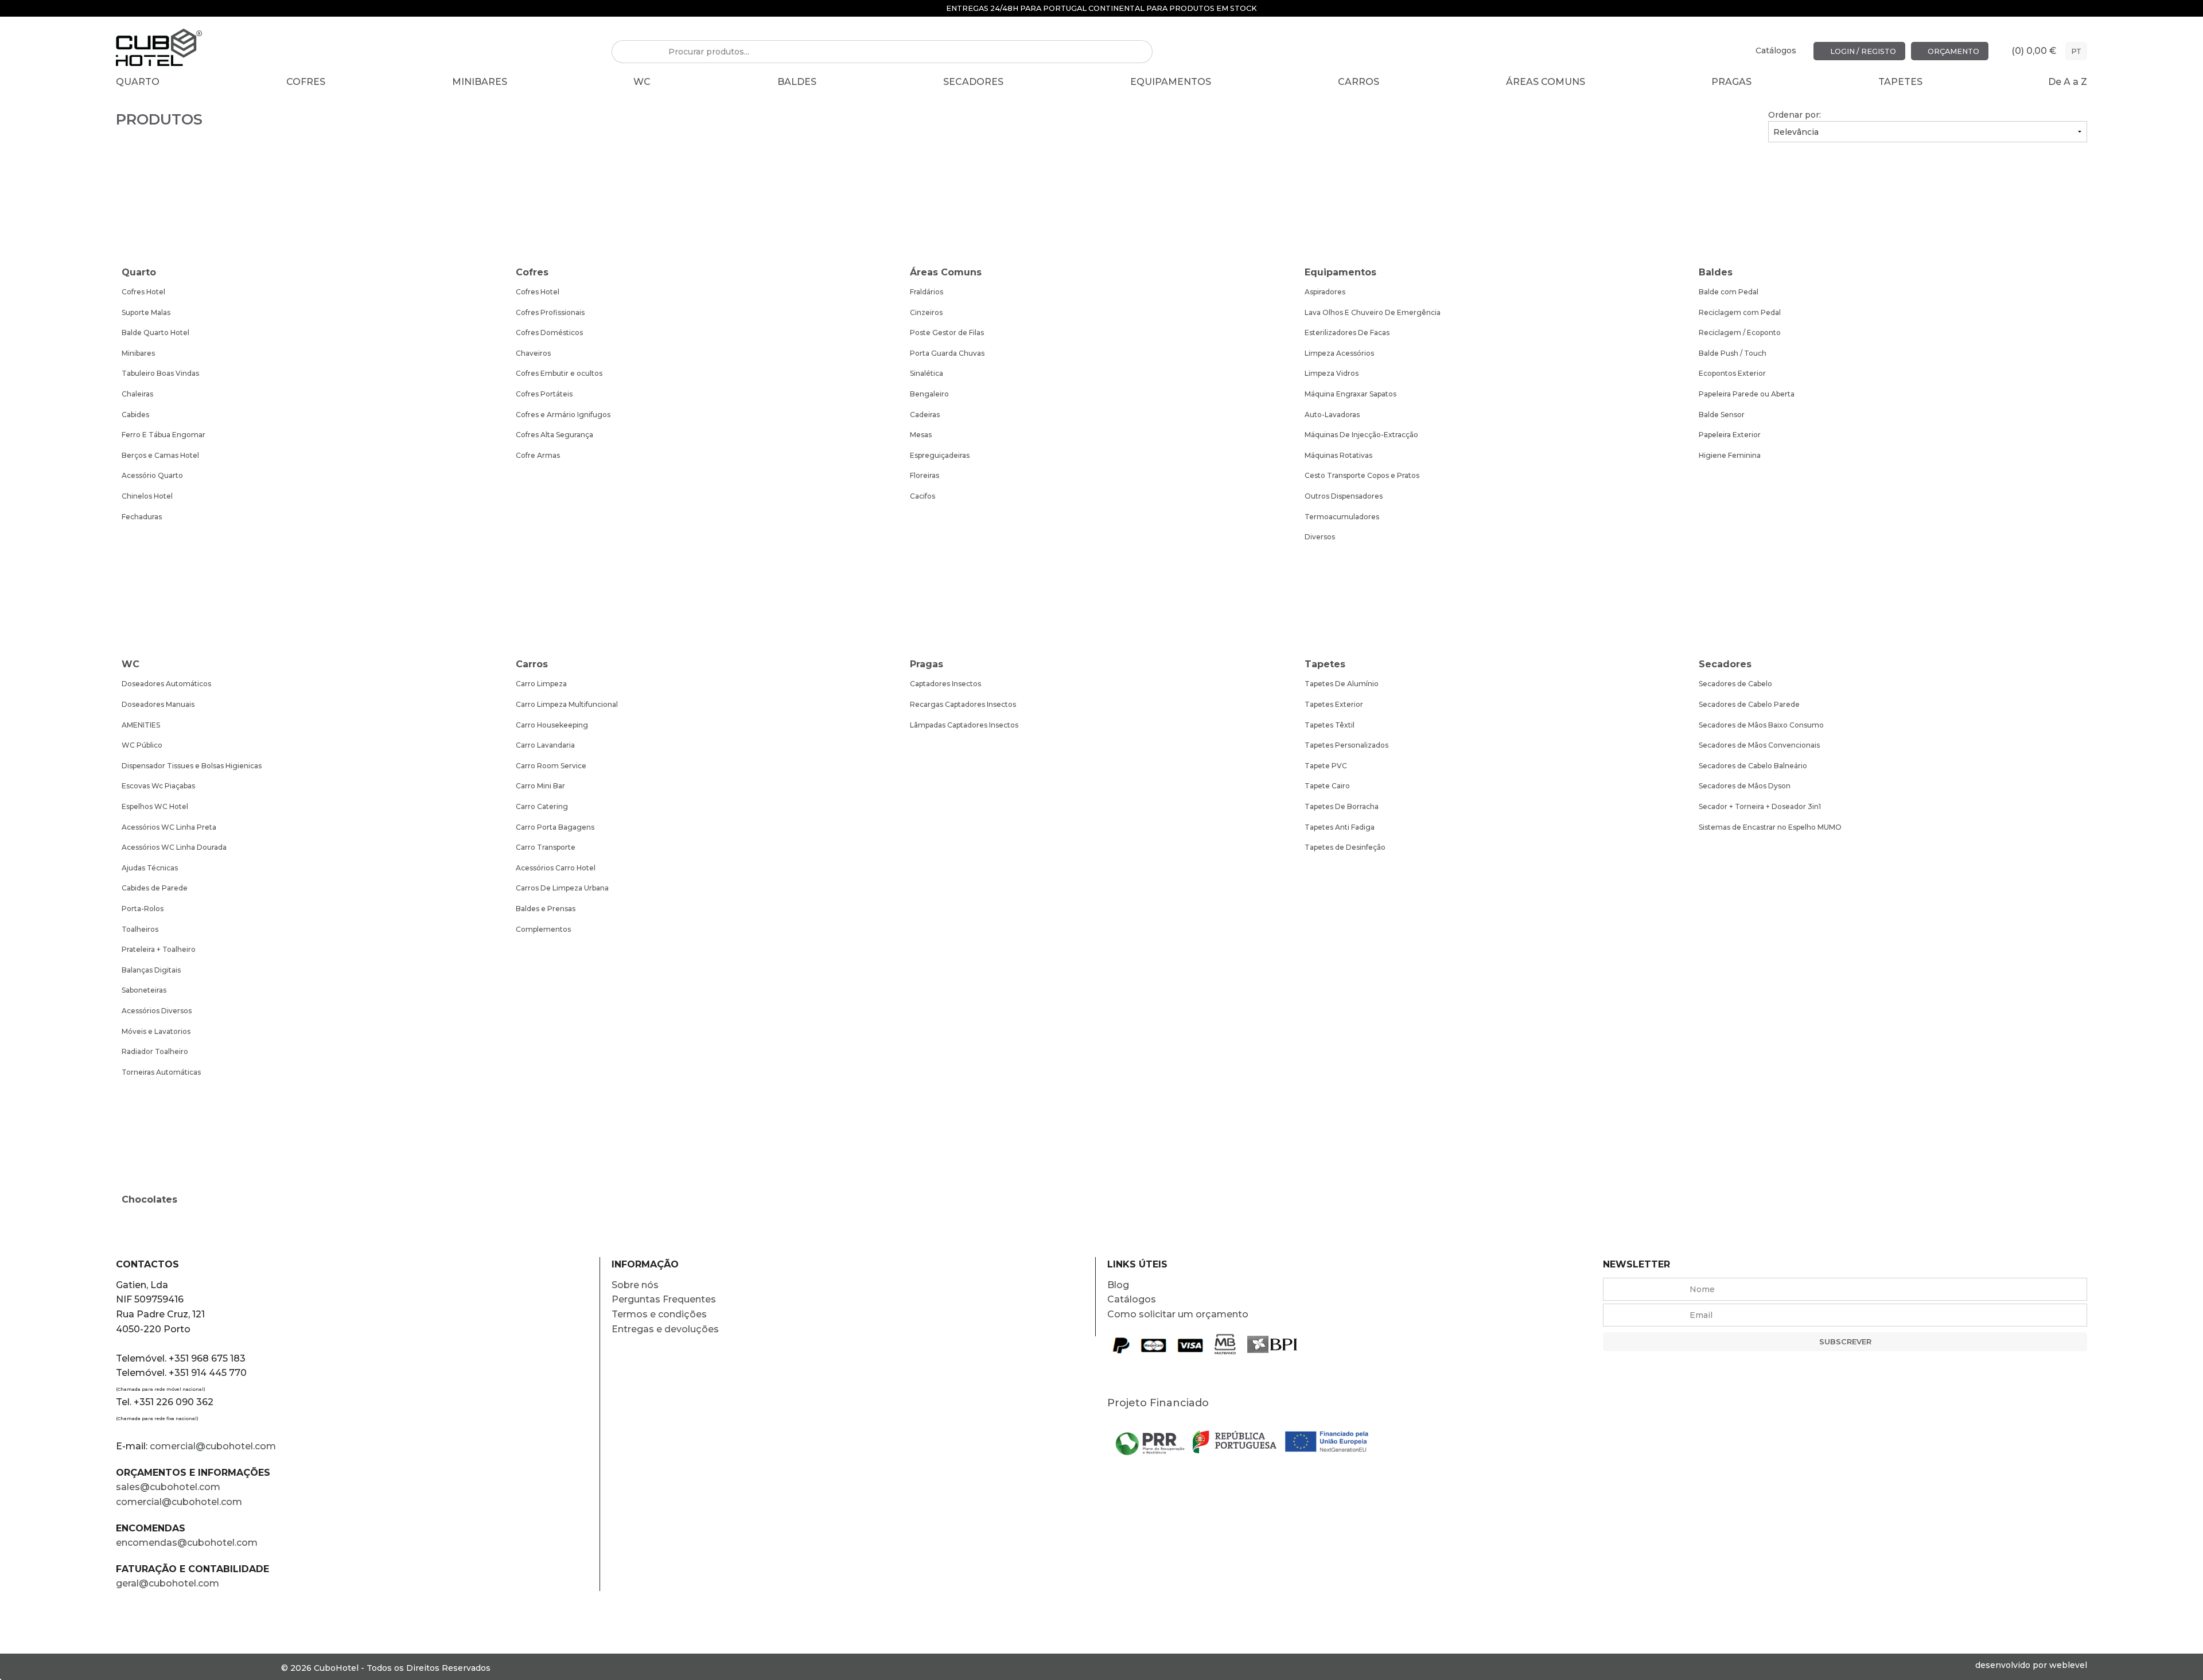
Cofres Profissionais (550, 312)
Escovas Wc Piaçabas (158, 786)
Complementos (543, 929)
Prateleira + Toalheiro (159, 949)
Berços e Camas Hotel (160, 455)
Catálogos (1776, 50)
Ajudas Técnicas (150, 868)
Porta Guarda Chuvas (947, 353)
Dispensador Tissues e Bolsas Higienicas (192, 766)
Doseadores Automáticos (166, 684)
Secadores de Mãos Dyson (1745, 786)
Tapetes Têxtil (1330, 725)
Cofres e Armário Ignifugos (563, 415)
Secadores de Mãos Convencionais (1759, 745)
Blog (1118, 1285)
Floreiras (925, 475)
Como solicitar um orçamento (1178, 1314)
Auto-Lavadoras (1332, 415)
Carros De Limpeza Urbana (562, 888)
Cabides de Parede (155, 888)
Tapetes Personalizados (1346, 745)
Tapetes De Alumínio (1342, 684)
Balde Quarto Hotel (155, 332)
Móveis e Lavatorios (156, 1031)
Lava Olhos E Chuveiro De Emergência (1373, 312)
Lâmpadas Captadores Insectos (964, 725)
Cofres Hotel (143, 292)
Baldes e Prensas (546, 909)
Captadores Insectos (945, 684)
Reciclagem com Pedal (1740, 312)
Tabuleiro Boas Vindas (160, 373)
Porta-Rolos (143, 909)
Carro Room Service (551, 766)
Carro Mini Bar (540, 786)
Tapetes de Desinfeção (1345, 847)
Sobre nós (635, 1285)
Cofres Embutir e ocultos (559, 373)
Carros (1359, 82)
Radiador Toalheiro (155, 1051)
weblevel (2068, 1665)
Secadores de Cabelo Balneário (1753, 766)
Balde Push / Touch (1733, 353)
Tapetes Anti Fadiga (1340, 827)
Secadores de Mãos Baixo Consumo (1761, 725)
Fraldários (927, 292)
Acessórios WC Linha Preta (169, 827)
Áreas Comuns (1546, 82)
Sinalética (927, 373)
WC (642, 82)
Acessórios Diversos (157, 1011)
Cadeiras (925, 415)
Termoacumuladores (1342, 517)
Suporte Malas (146, 312)
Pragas (1731, 82)
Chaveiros (533, 353)
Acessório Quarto (152, 475)
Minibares (480, 82)
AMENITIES (141, 725)
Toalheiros (140, 929)
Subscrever (1845, 1342)
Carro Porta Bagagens (555, 827)
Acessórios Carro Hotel (556, 868)
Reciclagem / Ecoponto (1740, 332)
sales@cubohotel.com (168, 1487)
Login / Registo (1862, 51)
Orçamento (1953, 51)
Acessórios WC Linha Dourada (174, 847)
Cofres (306, 82)
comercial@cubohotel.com (213, 1446)
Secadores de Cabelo (1735, 684)
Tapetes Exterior (1334, 704)
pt (2076, 51)
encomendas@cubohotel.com (188, 1543)
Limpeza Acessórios (1339, 353)
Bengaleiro (929, 394)
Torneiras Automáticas (161, 1072)
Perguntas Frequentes (664, 1299)
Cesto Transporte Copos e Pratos (1362, 475)
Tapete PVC (1326, 766)
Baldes (797, 82)
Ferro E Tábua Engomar (164, 435)
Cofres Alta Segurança (554, 435)
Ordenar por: (1795, 115)
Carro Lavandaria (545, 745)
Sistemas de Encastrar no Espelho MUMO (1770, 827)
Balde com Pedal (1729, 292)
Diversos (1320, 537)
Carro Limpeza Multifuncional (567, 704)
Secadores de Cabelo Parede (1749, 704)
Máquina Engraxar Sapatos (1350, 394)
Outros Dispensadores (1344, 496)
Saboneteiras (144, 990)
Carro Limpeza (541, 684)
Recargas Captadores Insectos (963, 704)
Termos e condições (659, 1314)
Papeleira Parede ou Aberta (1747, 394)
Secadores (973, 82)
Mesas (921, 435)
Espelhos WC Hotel (155, 806)
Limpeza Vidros (1332, 373)
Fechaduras (142, 517)
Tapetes (1900, 82)
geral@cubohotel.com (168, 1583)
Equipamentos (1171, 82)
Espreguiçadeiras (940, 455)
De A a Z (2068, 82)
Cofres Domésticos (549, 332)
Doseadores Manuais (158, 704)
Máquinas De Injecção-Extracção (1361, 435)
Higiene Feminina (1730, 455)
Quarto (138, 82)
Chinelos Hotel (147, 496)
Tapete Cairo (1327, 786)
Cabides (135, 415)
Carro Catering (542, 806)
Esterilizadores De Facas (1347, 332)
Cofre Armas (538, 455)
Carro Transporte (546, 847)
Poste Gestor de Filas (947, 332)
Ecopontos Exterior (1732, 373)
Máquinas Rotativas (1338, 455)
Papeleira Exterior (1730, 435)
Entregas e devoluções (665, 1329)
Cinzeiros (926, 312)
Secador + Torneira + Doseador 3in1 (1760, 806)
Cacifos (923, 496)
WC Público (142, 745)
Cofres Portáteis (544, 394)
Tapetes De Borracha (1342, 806)
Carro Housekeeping (552, 725)
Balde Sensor (1722, 415)
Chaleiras (137, 394)
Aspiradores (1325, 292)
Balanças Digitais (151, 970)
